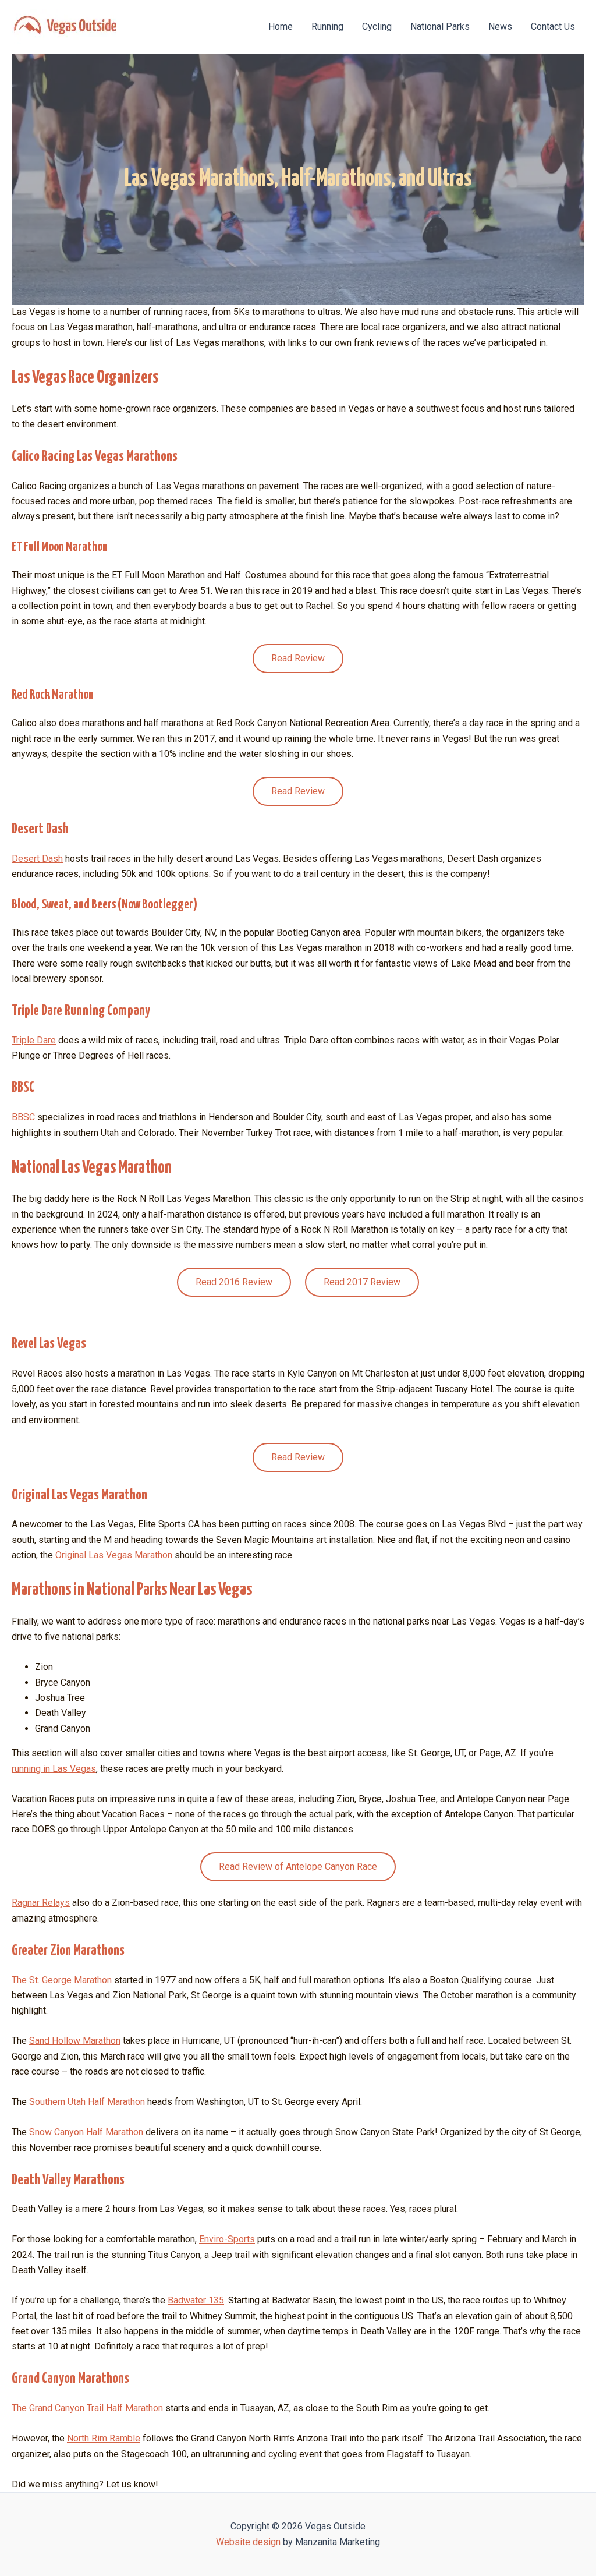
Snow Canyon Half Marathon (86, 2132)
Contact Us (553, 26)
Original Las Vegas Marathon (114, 1555)
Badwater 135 (196, 2300)
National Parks (440, 26)
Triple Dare (34, 1040)
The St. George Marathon (62, 1980)
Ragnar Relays (41, 1903)
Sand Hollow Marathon (75, 2041)
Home (281, 26)
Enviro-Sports (227, 2239)
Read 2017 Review (362, 1282)
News (500, 26)
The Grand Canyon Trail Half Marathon (87, 2408)
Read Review (298, 658)
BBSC (23, 1117)
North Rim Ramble (104, 2438)
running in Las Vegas (54, 1769)
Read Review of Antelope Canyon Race (298, 1866)
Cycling (377, 26)
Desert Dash (37, 859)
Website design (248, 2542)
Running (327, 26)
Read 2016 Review (234, 1282)
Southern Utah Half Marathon (87, 2102)
